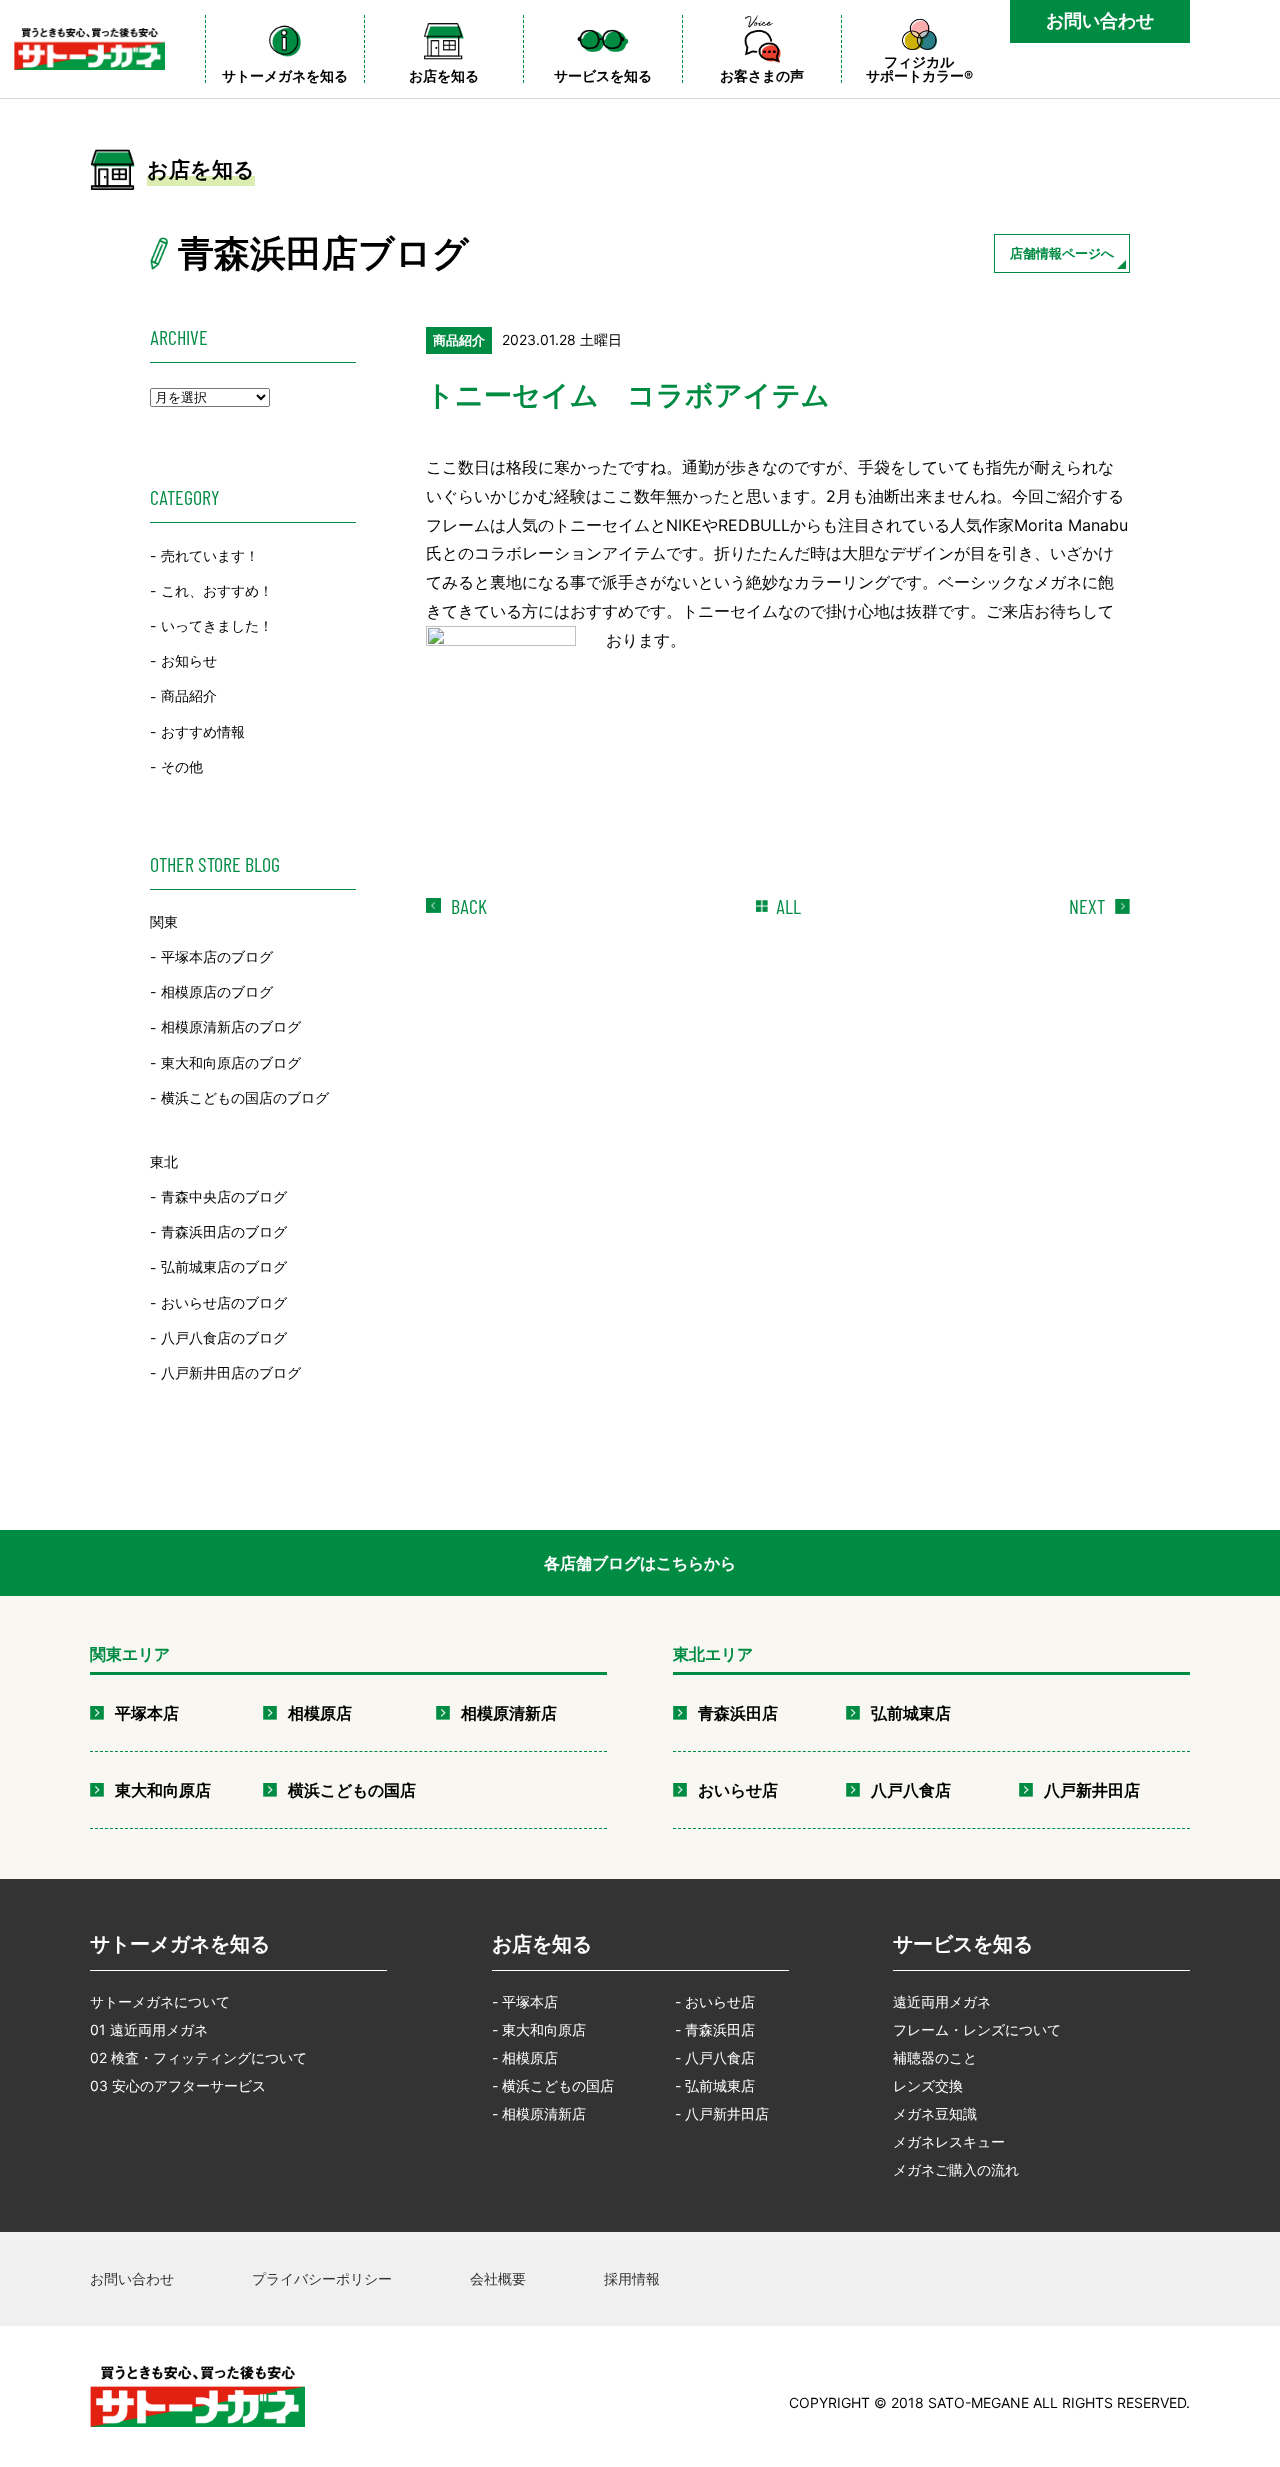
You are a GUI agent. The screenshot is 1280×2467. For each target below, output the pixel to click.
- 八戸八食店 (715, 2057)
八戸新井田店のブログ (231, 1372)
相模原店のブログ (217, 991)
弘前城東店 (911, 1713)
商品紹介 (189, 696)
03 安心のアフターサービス (178, 2085)
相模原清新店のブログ (231, 1027)
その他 (182, 766)
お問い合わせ (1100, 20)
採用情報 (632, 2278)
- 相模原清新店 (539, 2113)
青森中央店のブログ (224, 1196)
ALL (788, 906)
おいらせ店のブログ (224, 1302)
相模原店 (320, 1713)
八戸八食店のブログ (224, 1337)
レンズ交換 (928, 2085)
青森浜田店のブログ (224, 1231)
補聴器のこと (935, 2057)
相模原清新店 (509, 1713)
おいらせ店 (738, 1790)
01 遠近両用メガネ (149, 2029)
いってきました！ (217, 625)
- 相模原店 (525, 2057)
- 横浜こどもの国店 (553, 2085)
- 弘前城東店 (715, 2085)
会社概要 (498, 2278)
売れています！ (210, 555)
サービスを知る (963, 1944)
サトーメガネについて (160, 2001)
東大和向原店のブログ (231, 1062)
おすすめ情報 (203, 731)
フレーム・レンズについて (977, 2029)
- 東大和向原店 (539, 2029)
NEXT (1087, 906)
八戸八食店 (911, 1790)
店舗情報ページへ (1062, 253)
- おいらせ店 (715, 2001)
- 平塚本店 (525, 2001)
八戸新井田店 (1092, 1790)
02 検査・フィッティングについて (198, 2057)
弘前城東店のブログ (224, 1267)
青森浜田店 (738, 1713)
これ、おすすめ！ (217, 590)
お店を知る (542, 1944)
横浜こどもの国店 (352, 1790)
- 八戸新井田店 (722, 2113)
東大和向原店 (163, 1790)
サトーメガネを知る (180, 1944)
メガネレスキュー (949, 2141)
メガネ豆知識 (935, 2113)
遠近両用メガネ (942, 2001)
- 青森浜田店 (715, 2029)
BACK (469, 906)
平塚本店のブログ (217, 956)
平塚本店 (147, 1713)
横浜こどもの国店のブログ (245, 1097)
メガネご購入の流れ (956, 2169)
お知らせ (189, 660)
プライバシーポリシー (322, 2278)
